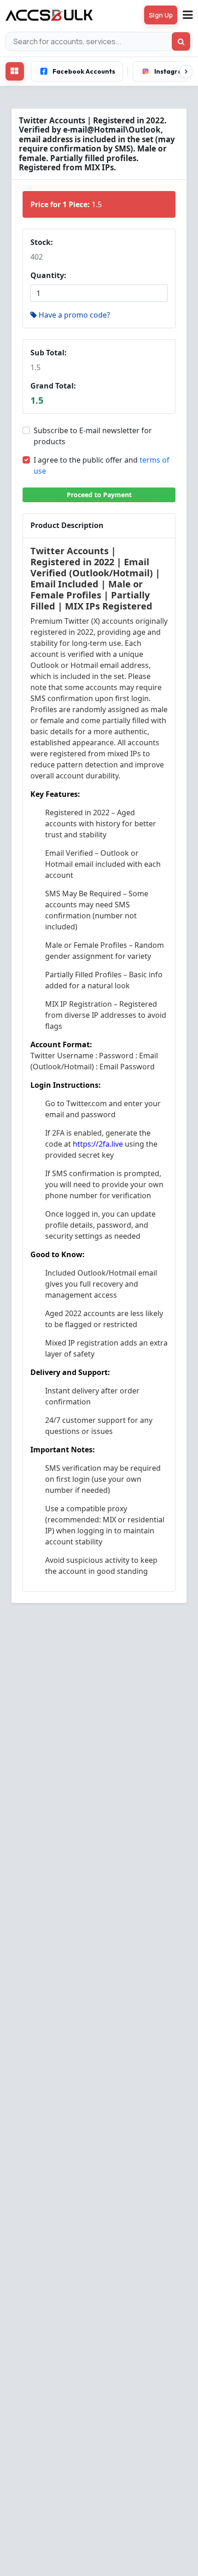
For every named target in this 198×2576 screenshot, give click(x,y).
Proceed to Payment (99, 495)
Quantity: (48, 275)
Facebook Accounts (84, 71)
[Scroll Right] (186, 71)
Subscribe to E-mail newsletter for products (93, 436)
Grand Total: (53, 386)
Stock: (42, 242)
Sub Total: (49, 353)
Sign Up (161, 15)
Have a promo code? (74, 315)
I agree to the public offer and (102, 465)
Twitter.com (87, 1103)
